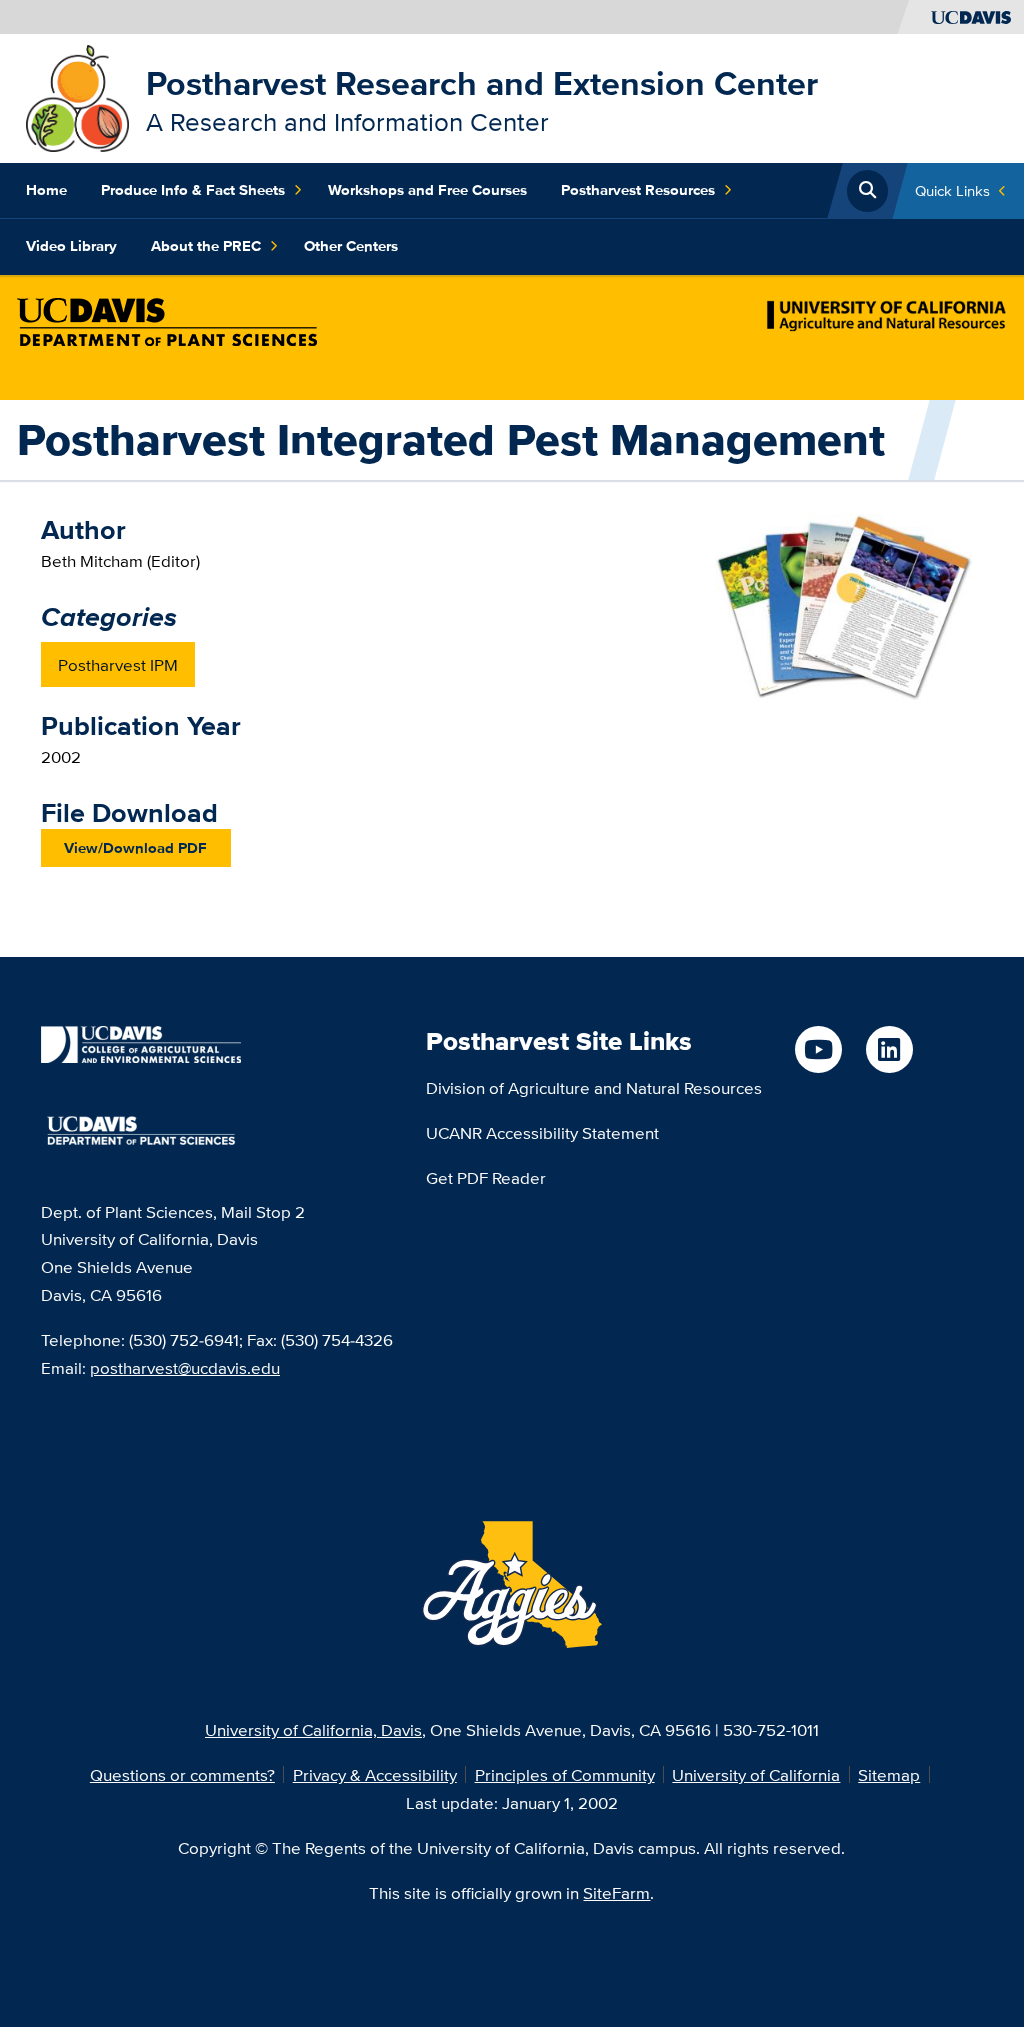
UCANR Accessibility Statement (542, 1132)
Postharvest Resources (638, 190)
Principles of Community (565, 1774)
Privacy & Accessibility (375, 1774)
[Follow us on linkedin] (889, 1049)
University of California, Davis (313, 1729)
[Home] (77, 96)
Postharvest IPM (118, 664)
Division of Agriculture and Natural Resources (594, 1087)
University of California (756, 1774)
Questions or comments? (182, 1774)
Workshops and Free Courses (427, 190)
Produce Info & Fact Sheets (193, 190)
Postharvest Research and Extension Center (482, 83)
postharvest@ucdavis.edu (185, 1367)
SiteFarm (616, 1892)
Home (46, 190)
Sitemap (889, 1774)
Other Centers (351, 246)
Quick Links (952, 190)
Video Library (71, 246)
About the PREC (206, 246)
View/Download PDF (135, 848)
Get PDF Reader (486, 1177)
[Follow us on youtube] (818, 1049)
